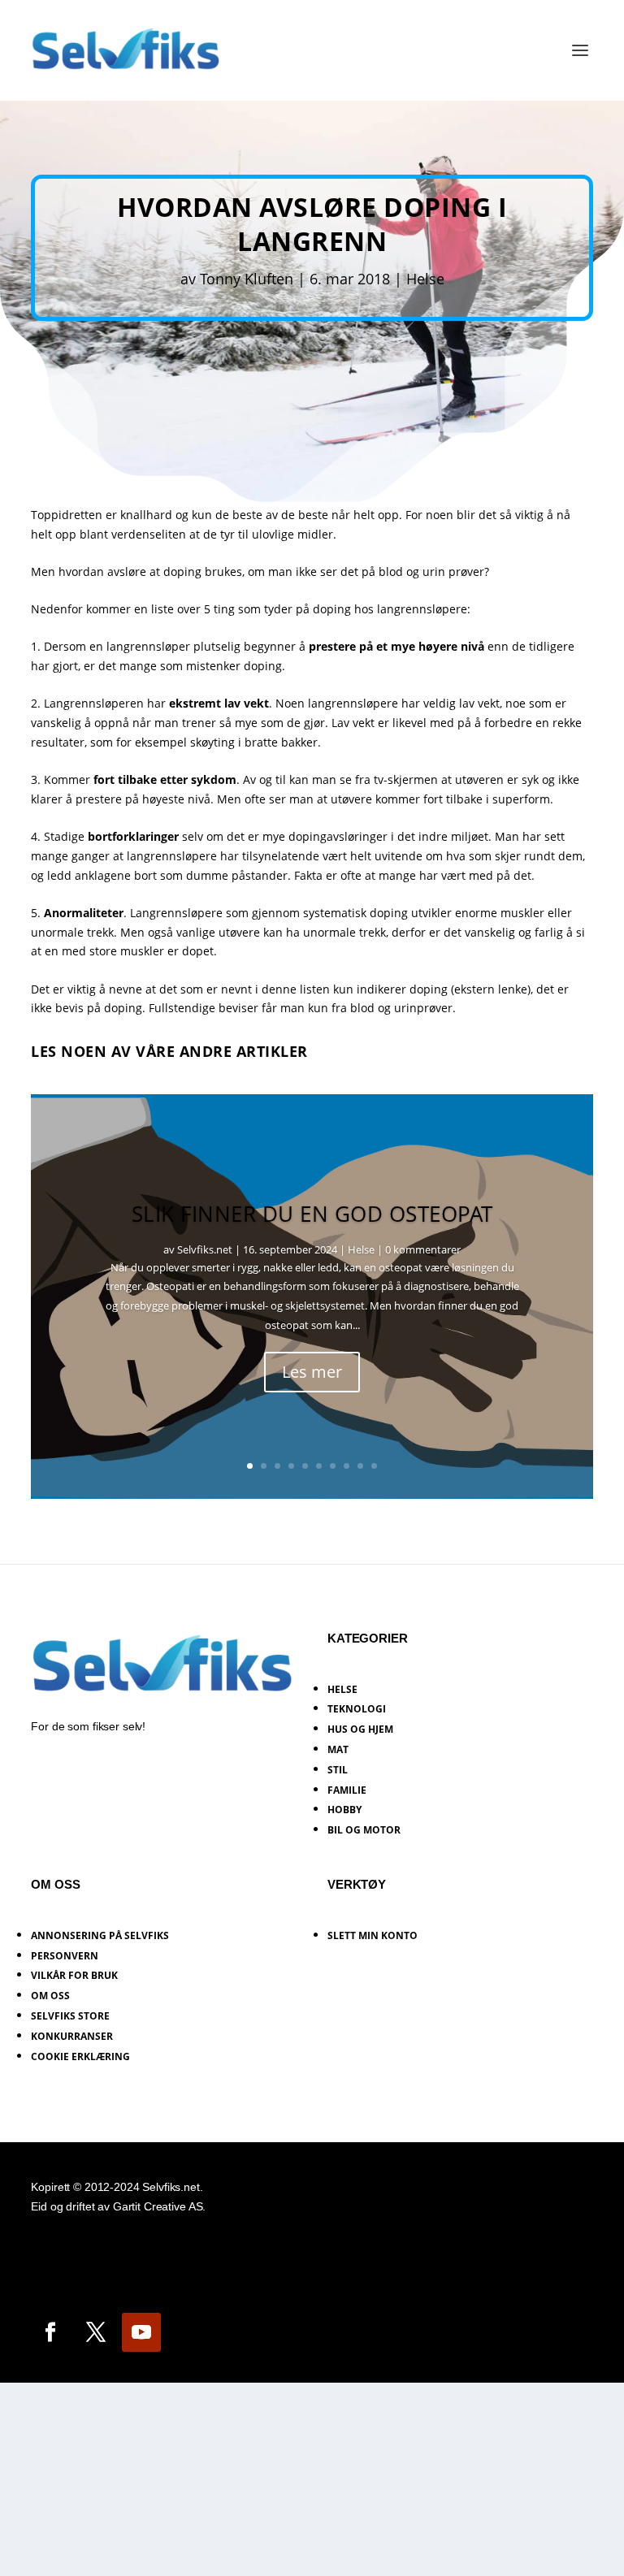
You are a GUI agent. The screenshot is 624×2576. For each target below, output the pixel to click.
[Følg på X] (96, 2332)
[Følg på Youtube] (141, 2332)
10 (374, 1466)
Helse (425, 279)
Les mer (312, 1372)
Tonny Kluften (247, 279)
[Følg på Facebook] (50, 2332)
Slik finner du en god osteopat (312, 1214)
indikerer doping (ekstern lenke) (444, 989)
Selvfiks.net (205, 1249)
